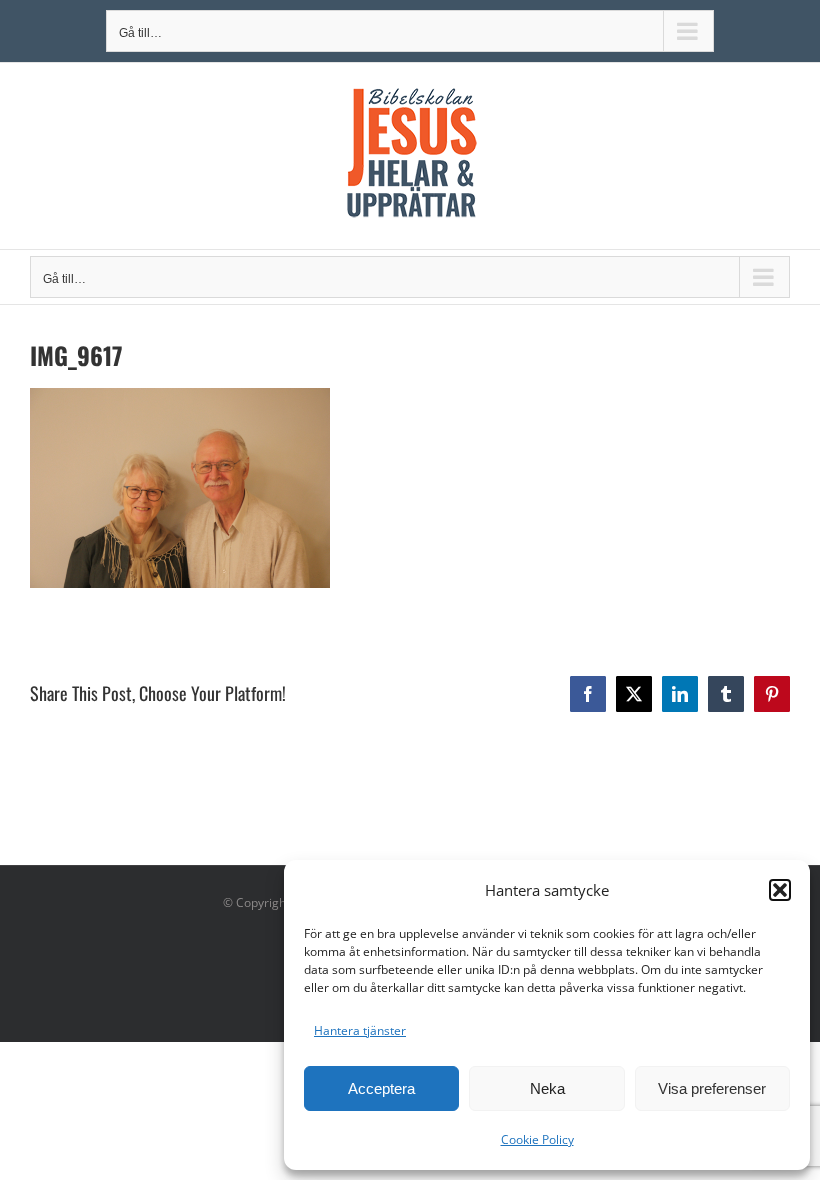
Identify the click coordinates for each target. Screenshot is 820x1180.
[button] (780, 890)
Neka (547, 1088)
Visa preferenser (712, 1088)
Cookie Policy (537, 1139)
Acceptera (381, 1088)
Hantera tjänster (360, 1030)
